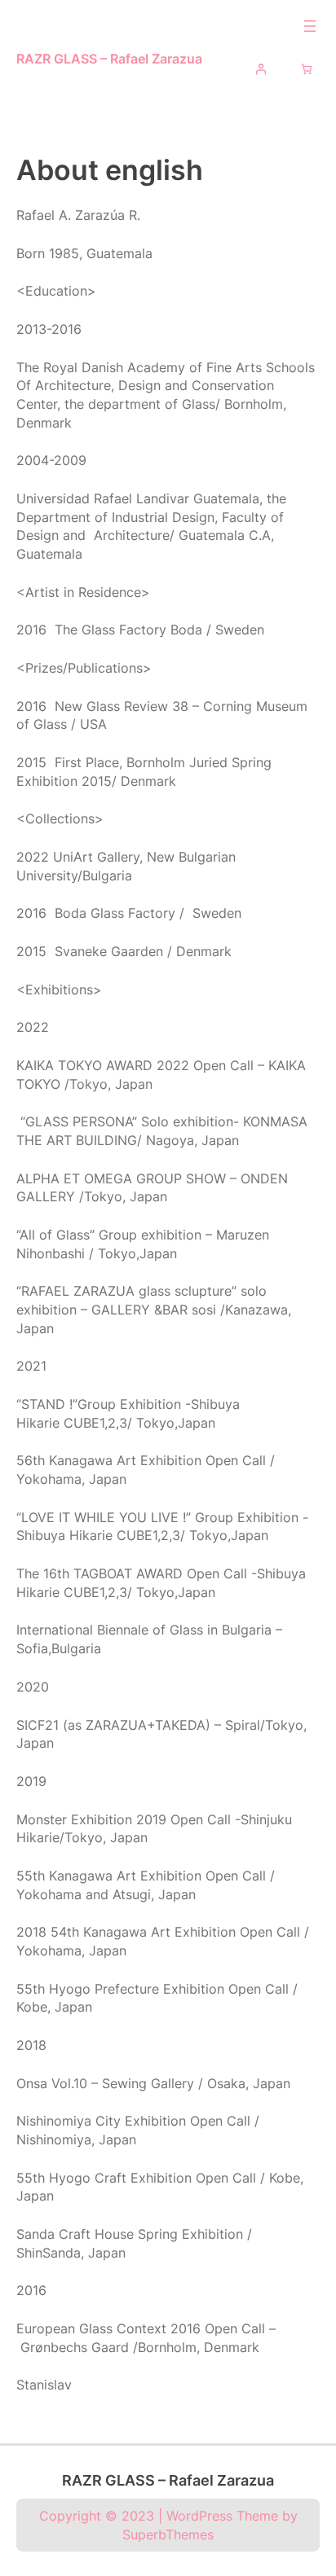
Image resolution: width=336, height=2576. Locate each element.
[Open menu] (310, 26)
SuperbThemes (168, 2534)
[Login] (261, 69)
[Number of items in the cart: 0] (307, 69)
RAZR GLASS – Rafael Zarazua (109, 59)
